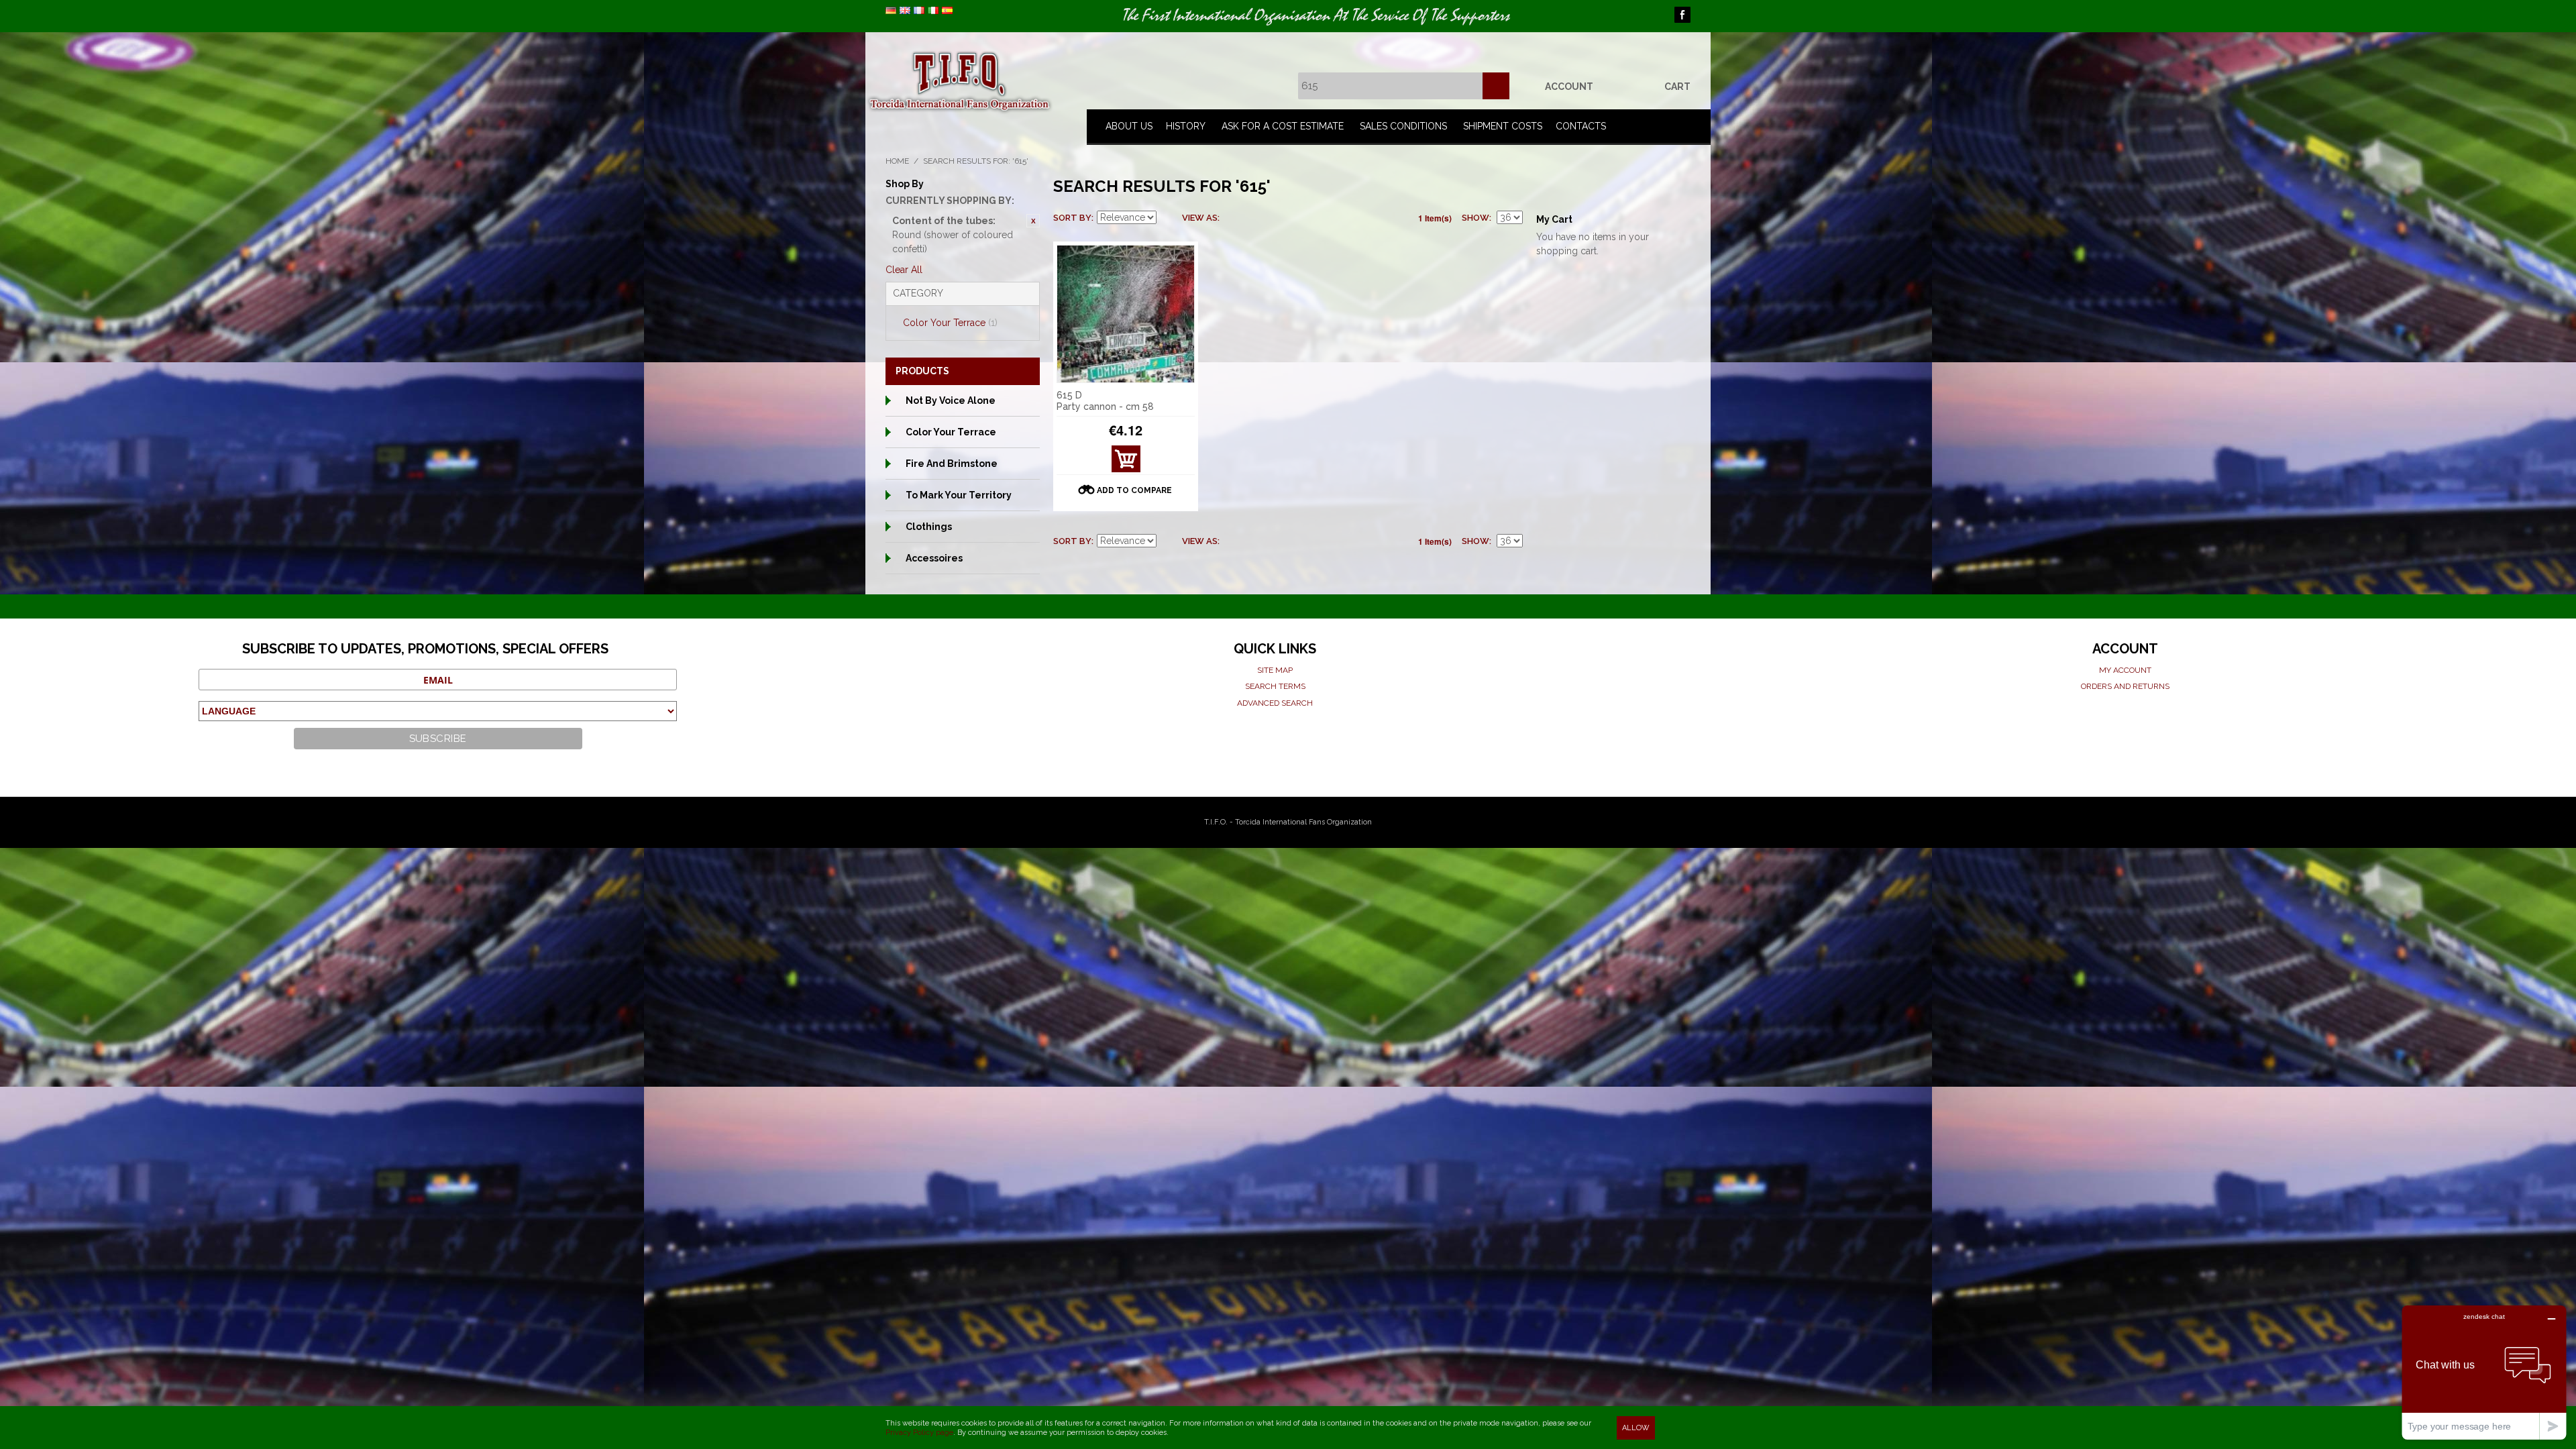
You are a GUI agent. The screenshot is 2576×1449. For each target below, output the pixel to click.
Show (1475, 218)
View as (1200, 218)
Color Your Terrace (950, 323)
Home (897, 161)
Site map (1275, 670)
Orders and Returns (2125, 686)
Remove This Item (1033, 221)
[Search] (1496, 86)
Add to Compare (1134, 490)
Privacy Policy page (919, 1433)
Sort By (1072, 218)
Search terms (1275, 686)
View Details (1126, 463)
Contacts (1581, 126)
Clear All (904, 270)
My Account (2125, 670)
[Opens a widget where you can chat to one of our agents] (2484, 1372)
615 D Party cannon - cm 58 (1105, 401)
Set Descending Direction (1169, 218)
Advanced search (1275, 703)
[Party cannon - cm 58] (1126, 314)
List (1256, 218)
